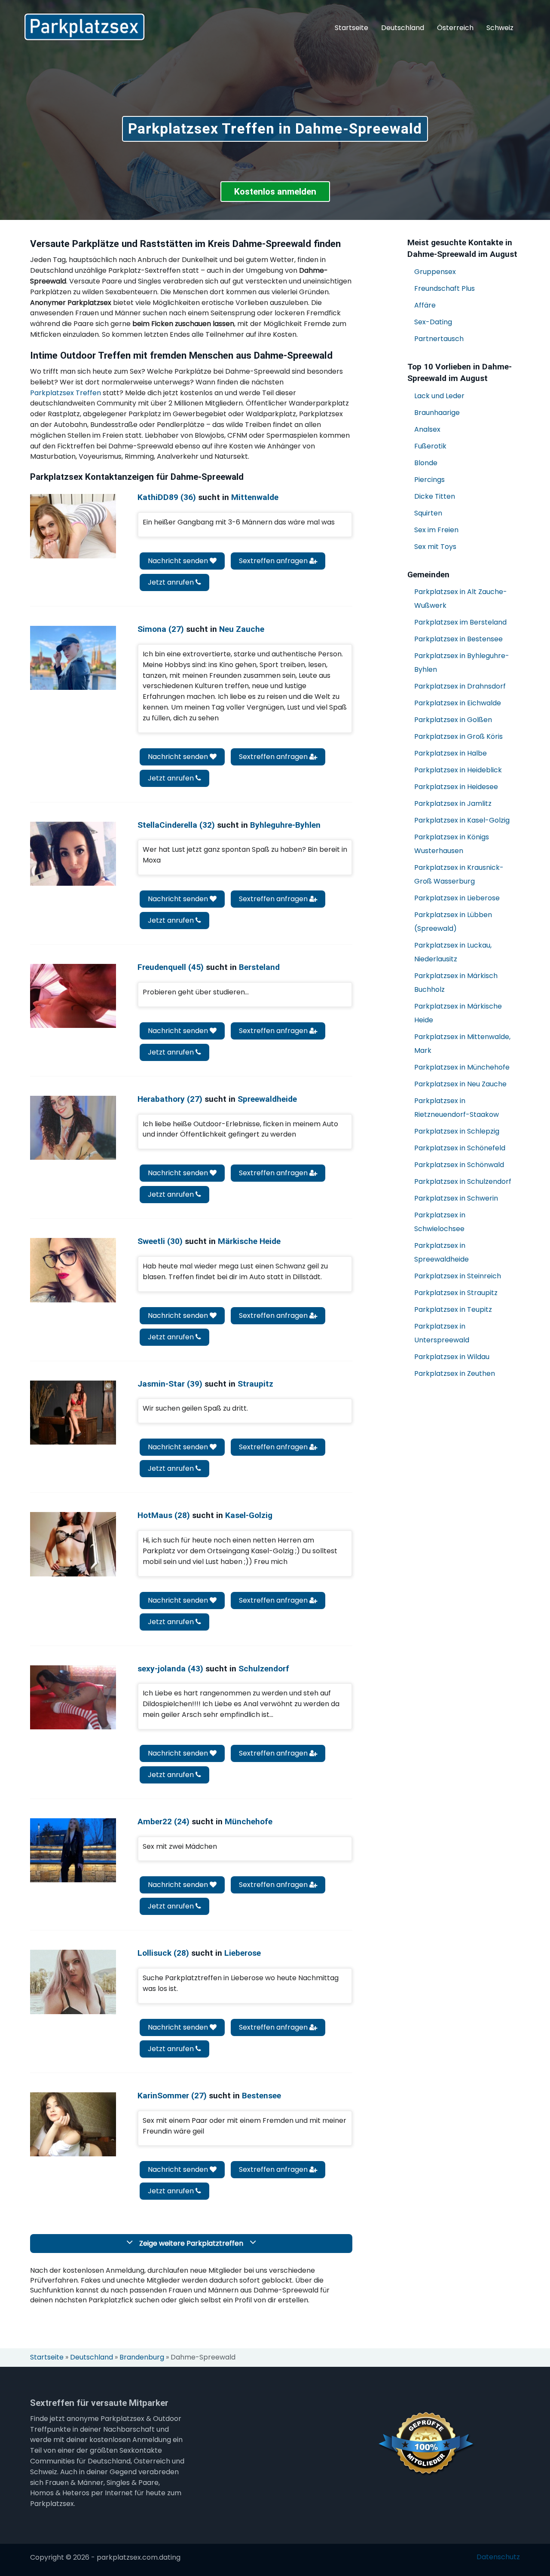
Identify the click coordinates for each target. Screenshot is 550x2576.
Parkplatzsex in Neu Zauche (460, 1084)
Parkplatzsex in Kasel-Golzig (462, 820)
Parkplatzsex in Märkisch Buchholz (456, 983)
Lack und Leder (439, 396)
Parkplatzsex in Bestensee (458, 639)
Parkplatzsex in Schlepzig (457, 1131)
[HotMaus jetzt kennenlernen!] (73, 1544)
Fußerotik (430, 446)
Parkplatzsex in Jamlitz (453, 803)
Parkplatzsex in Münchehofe (462, 1067)
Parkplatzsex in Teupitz (453, 1309)
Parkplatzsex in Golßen (453, 720)
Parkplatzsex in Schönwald (459, 1165)
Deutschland (403, 28)
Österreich (455, 28)
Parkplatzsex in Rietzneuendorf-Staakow (457, 1108)
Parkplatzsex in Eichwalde (458, 703)
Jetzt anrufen (172, 582)
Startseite (351, 28)
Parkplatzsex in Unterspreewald (442, 1333)
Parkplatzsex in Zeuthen (455, 1373)
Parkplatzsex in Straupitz (456, 1293)
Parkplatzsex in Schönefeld (460, 1148)
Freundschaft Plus (445, 288)
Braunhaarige (437, 413)
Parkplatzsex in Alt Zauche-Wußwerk (461, 599)
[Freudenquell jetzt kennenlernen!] (73, 996)
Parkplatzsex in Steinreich (458, 1276)
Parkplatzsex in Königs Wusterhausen (452, 844)
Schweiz (500, 28)
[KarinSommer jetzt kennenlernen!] (73, 2124)
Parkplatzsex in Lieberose (457, 898)
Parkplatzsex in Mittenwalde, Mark (462, 1044)
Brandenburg (142, 2357)
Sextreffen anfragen (274, 561)
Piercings (429, 480)
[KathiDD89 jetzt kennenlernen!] (73, 526)
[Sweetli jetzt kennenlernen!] (73, 1270)
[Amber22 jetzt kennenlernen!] (73, 1850)
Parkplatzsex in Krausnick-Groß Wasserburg (459, 874)
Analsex (427, 429)
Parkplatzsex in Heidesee (456, 787)
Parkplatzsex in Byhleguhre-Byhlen (462, 663)
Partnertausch (439, 339)
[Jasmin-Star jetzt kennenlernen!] (73, 1413)
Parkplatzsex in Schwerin (456, 1198)
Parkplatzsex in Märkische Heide (458, 1013)
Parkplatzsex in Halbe (451, 753)
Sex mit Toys (435, 547)
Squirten (428, 513)
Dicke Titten (435, 496)
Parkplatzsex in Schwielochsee (440, 1222)
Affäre (425, 305)
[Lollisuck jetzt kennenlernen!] (73, 1982)
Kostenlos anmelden (275, 192)
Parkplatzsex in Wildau (452, 1357)
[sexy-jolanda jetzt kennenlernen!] (73, 1697)
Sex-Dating (433, 322)
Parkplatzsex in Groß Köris (458, 736)
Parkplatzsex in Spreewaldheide (442, 1252)
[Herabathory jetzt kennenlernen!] (73, 1128)
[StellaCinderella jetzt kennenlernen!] (73, 854)
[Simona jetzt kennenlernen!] (73, 658)
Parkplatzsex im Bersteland (460, 622)
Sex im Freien (436, 530)
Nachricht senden (179, 561)
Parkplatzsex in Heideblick (458, 770)
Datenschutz (498, 2557)
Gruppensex (435, 272)
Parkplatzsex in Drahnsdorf (460, 686)
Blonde (426, 463)
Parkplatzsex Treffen (66, 393)
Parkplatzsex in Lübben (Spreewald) (453, 922)
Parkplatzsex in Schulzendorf (463, 1181)
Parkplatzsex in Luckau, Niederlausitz (453, 952)
